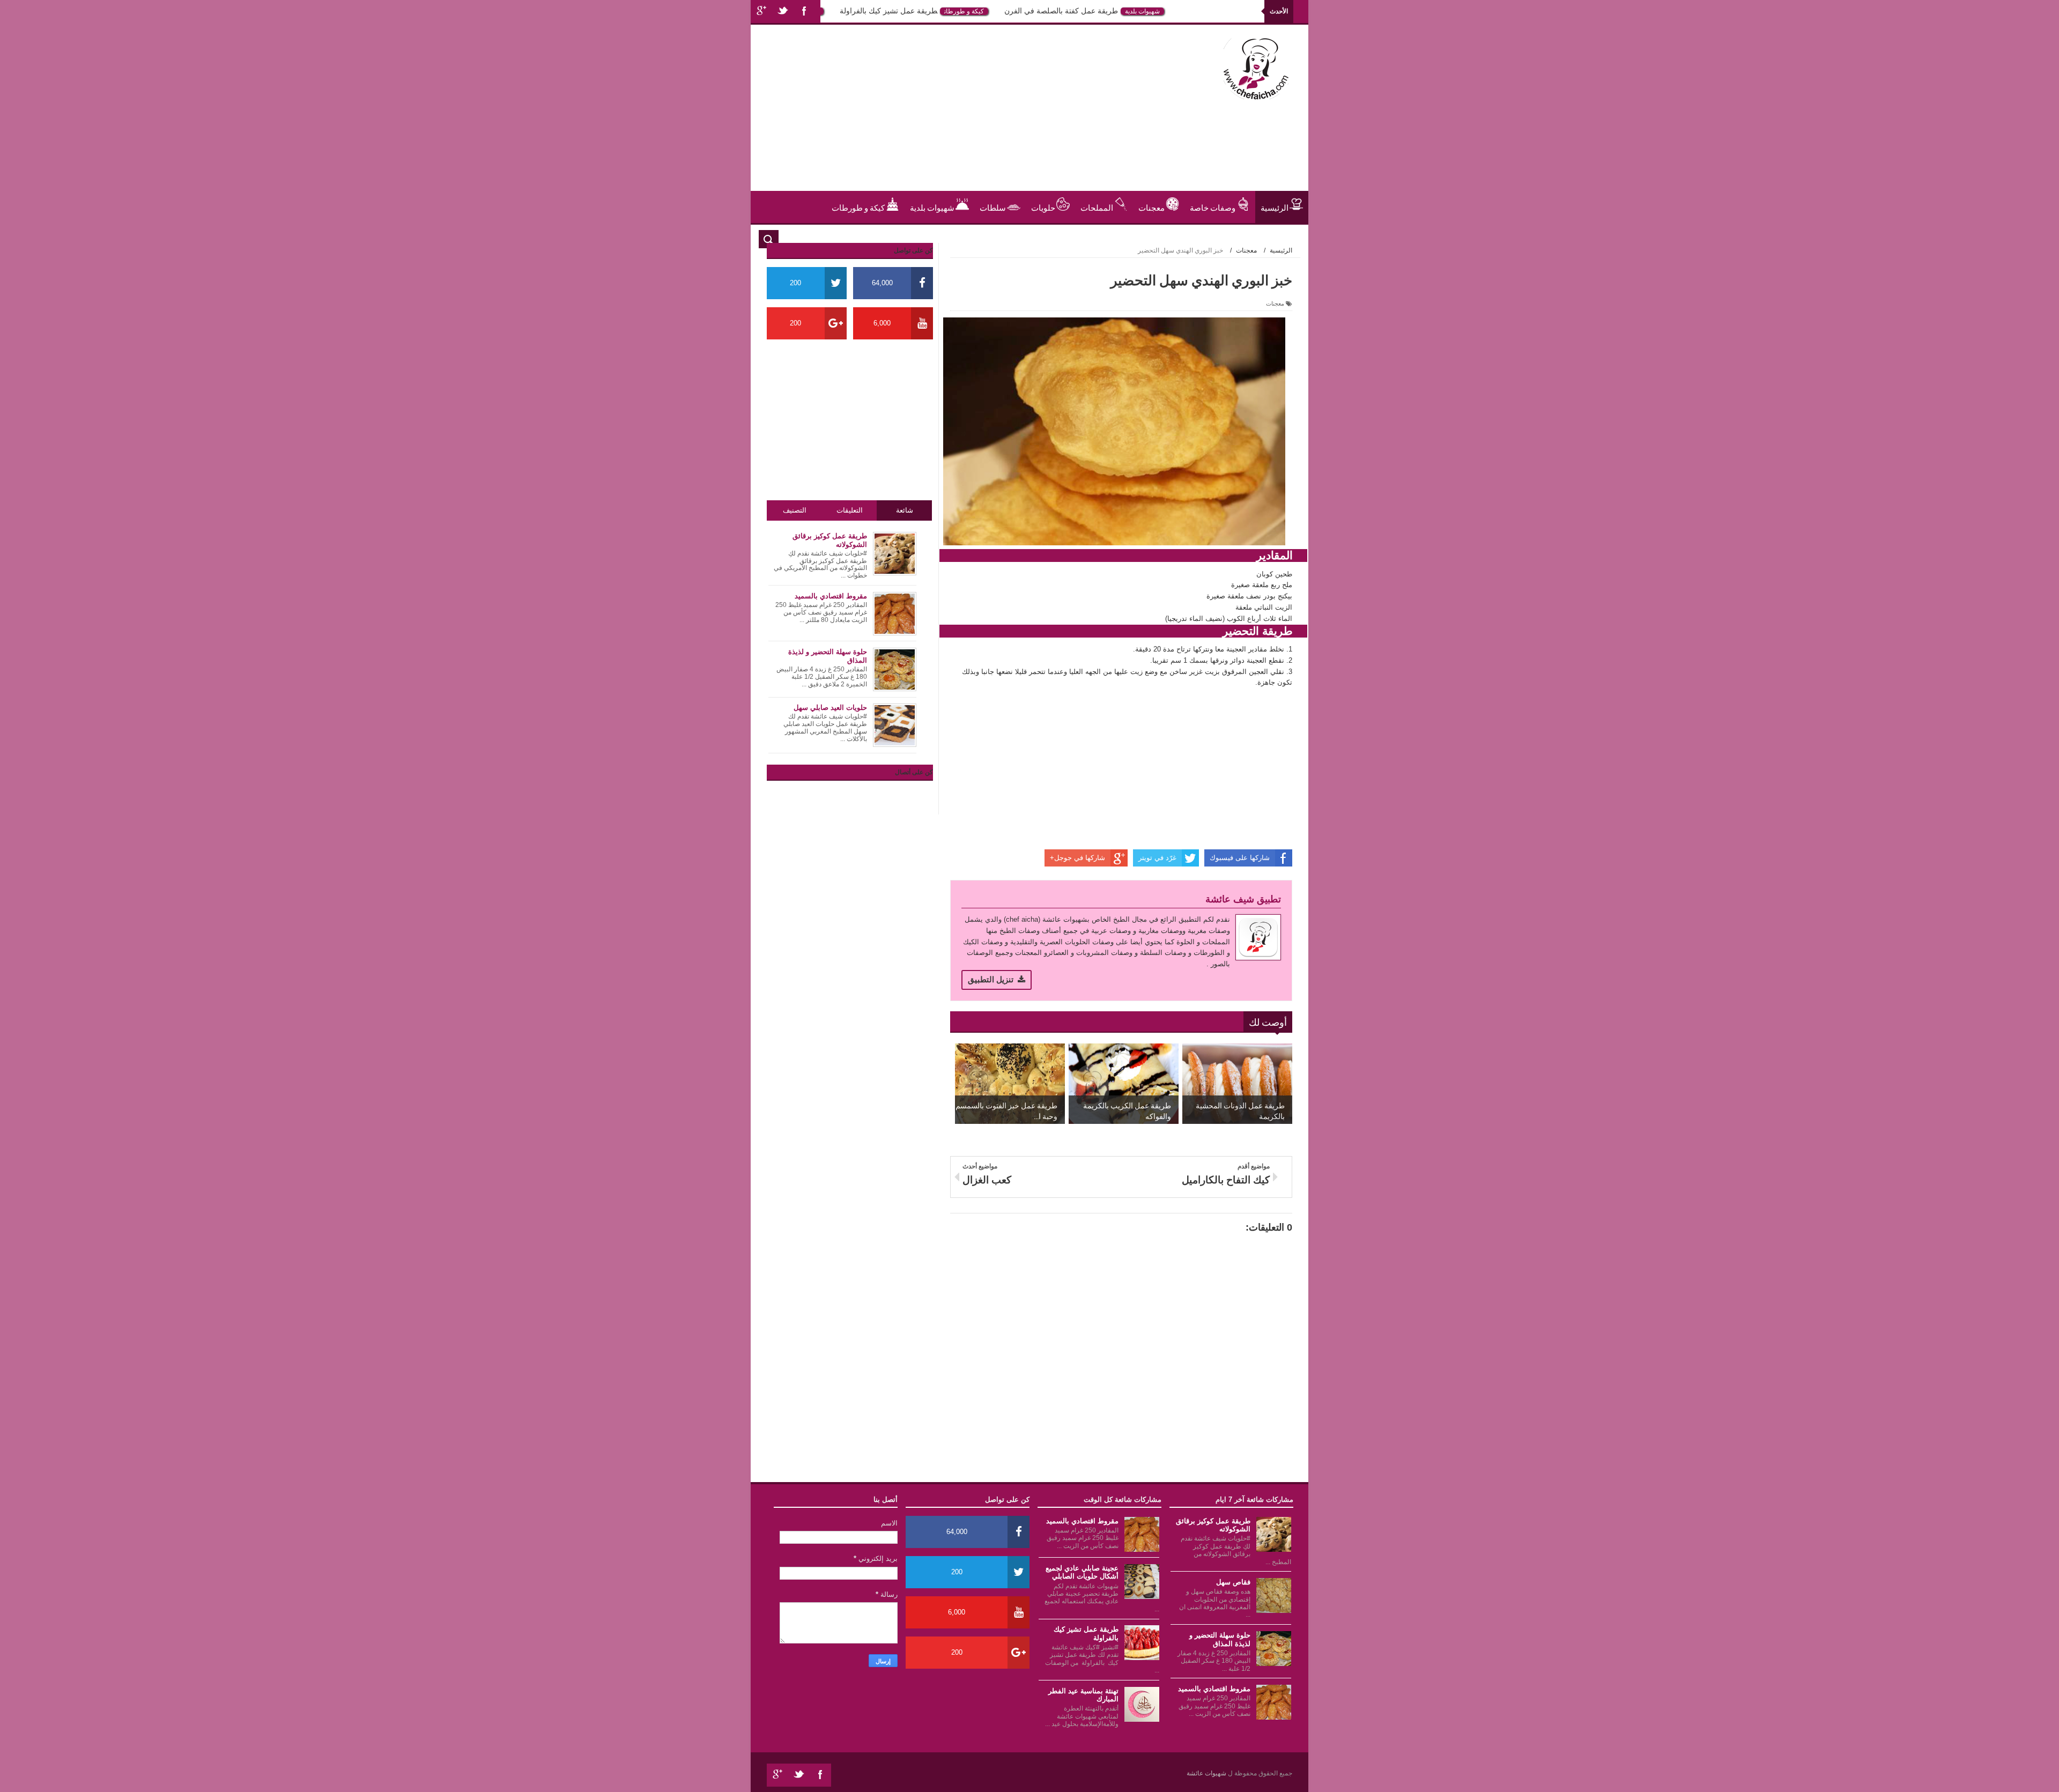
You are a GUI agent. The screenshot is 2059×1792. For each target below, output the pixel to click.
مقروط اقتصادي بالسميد (1214, 1689)
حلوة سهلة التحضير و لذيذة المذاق (1220, 1639)
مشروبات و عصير (1260, 239)
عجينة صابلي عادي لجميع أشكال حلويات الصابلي (1082, 1572)
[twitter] (783, 12)
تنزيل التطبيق (991, 979)
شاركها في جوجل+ (1077, 858)
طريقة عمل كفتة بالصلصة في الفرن (1108, 11)
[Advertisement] (957, 116)
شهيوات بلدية (1189, 11)
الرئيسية (1275, 207)
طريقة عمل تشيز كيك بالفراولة (935, 11)
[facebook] (804, 12)
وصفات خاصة (1213, 207)
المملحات (1097, 207)
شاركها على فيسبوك (1240, 858)
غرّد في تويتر (1157, 858)
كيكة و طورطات (1011, 11)
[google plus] (761, 12)
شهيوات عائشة (1207, 1773)
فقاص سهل (1233, 1582)
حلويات (859, 11)
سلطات (993, 207)
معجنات (1151, 207)
